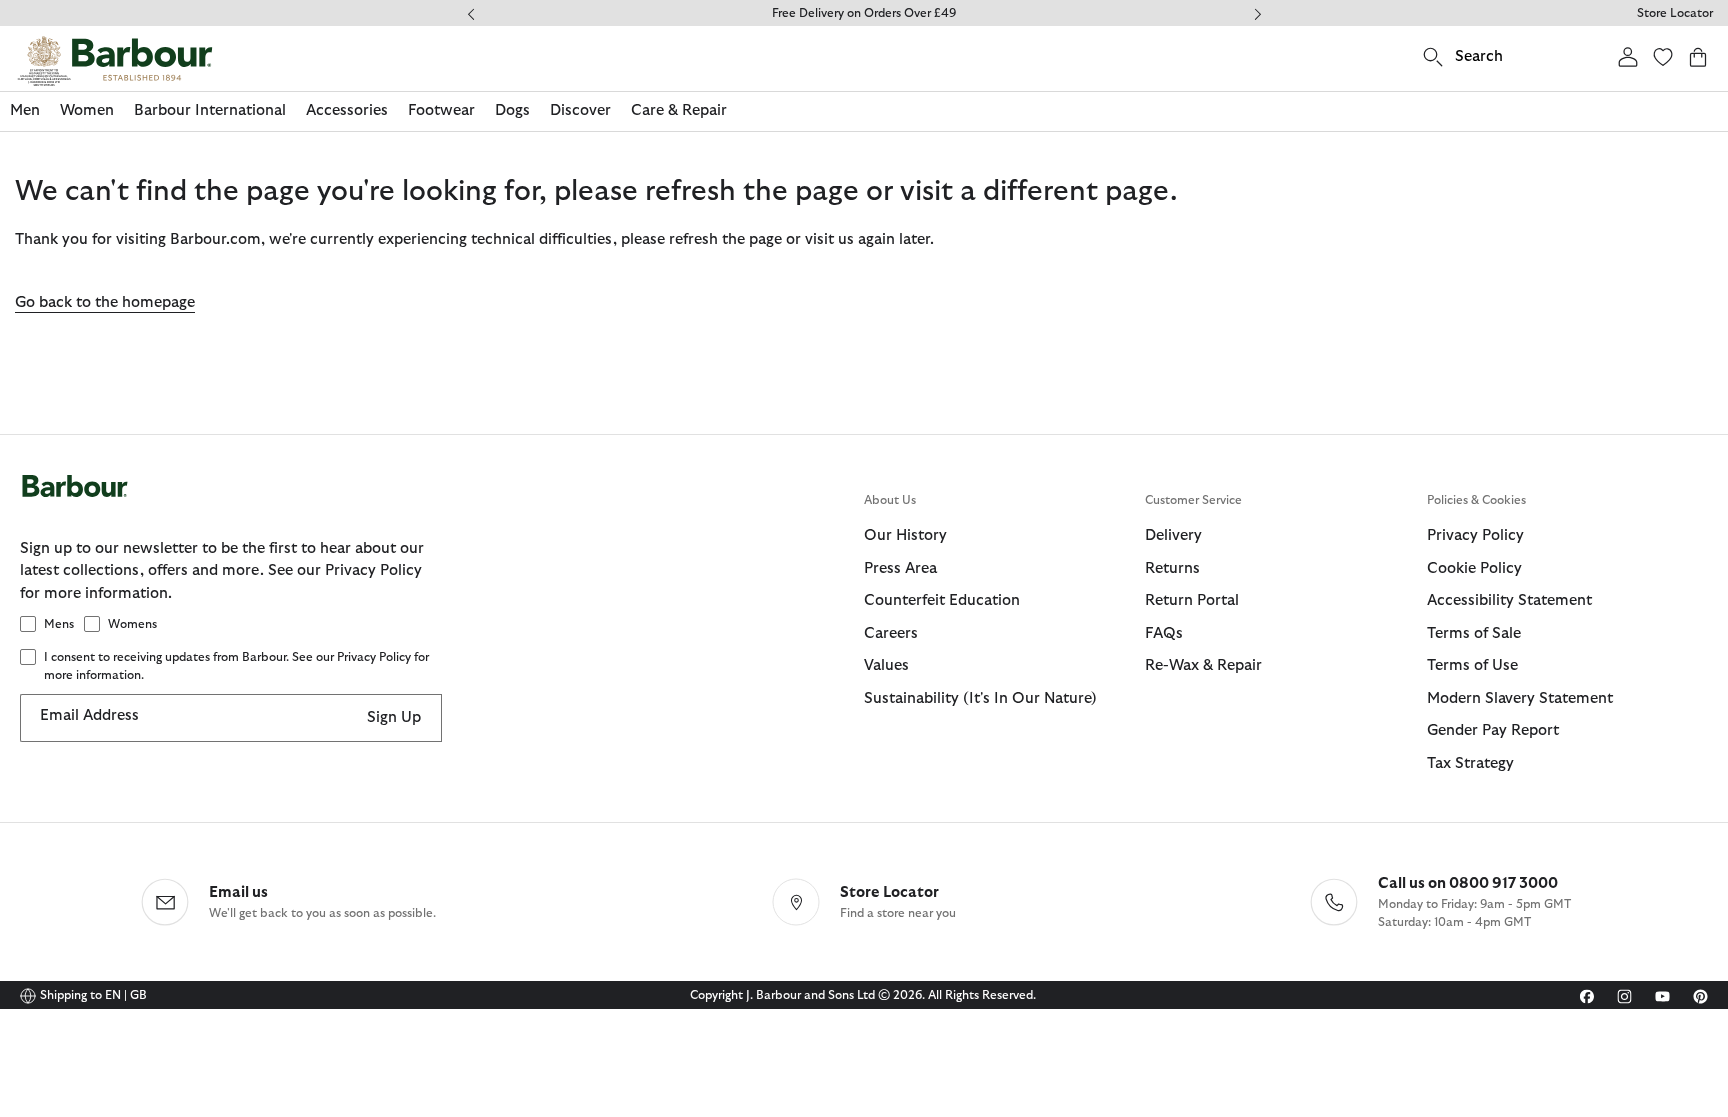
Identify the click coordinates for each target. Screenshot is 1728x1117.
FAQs (1164, 633)
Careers (891, 633)
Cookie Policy (1474, 568)
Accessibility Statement (1509, 600)
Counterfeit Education (942, 600)
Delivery (1173, 535)
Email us (238, 892)
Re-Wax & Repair (1203, 665)
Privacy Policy (1475, 535)
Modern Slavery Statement (1520, 698)
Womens (132, 624)
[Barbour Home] (115, 61)
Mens (59, 624)
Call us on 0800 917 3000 (1468, 883)
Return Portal (1192, 600)
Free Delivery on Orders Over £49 (864, 13)
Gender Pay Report (1493, 730)
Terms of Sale (1474, 633)
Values (886, 665)
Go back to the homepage (105, 302)
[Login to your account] (1628, 56)
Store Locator (1675, 13)
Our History (905, 535)
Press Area (900, 568)
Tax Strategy (1470, 763)
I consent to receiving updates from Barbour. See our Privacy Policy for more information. (236, 666)
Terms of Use (1472, 665)
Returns (1172, 568)
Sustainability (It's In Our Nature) (980, 698)
